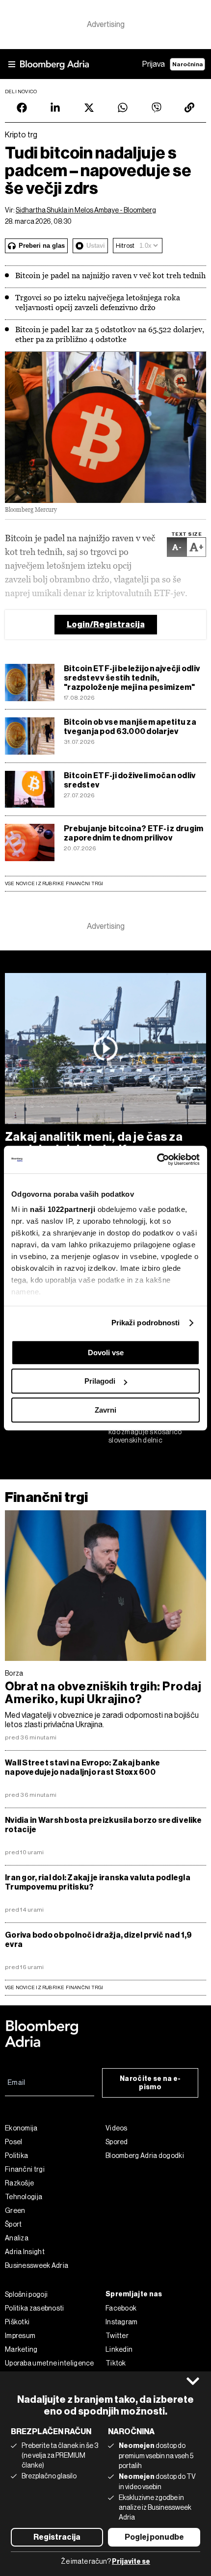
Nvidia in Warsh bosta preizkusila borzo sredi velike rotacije (103, 1825)
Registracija (57, 2537)
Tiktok (116, 2363)
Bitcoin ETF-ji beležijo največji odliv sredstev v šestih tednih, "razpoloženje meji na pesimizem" (132, 678)
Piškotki (17, 2322)
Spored (117, 2142)
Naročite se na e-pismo (150, 2083)
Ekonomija (21, 2128)
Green (15, 2210)
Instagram (122, 2322)
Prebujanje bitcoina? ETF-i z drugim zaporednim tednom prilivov (133, 833)
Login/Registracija (106, 624)
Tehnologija (24, 2197)
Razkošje (19, 2183)
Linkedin (119, 2349)
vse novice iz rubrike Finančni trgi (54, 1987)
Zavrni (105, 1410)
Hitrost (125, 246)
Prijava (154, 64)
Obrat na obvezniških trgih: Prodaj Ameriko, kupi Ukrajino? (103, 1693)
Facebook (121, 2308)
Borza (14, 1673)
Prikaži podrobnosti (146, 1323)
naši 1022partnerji (63, 1209)
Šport (13, 2224)
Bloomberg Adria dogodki (145, 2155)
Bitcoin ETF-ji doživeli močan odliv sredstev (130, 780)
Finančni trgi (46, 1497)
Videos (117, 2128)
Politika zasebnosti (35, 2308)
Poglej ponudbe (154, 2537)
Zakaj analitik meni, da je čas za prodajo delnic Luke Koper (94, 1143)
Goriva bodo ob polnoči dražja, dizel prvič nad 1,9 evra (99, 1940)
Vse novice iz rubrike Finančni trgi (54, 883)
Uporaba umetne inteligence (50, 2363)
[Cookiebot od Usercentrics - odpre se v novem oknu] (157, 1159)
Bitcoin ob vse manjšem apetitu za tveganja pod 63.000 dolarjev (130, 727)
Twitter (117, 2336)
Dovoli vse (106, 1353)
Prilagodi (100, 1381)
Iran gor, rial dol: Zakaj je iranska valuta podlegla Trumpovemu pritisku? (98, 1882)
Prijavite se (131, 2562)
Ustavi (96, 246)
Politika (16, 2155)
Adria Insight (25, 2252)
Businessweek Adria (37, 2265)
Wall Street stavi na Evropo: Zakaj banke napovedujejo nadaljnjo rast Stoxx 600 (82, 1767)
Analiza (17, 2238)
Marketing (21, 2349)
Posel (14, 2142)
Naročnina (187, 64)
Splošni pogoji (26, 2294)
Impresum (20, 2336)
